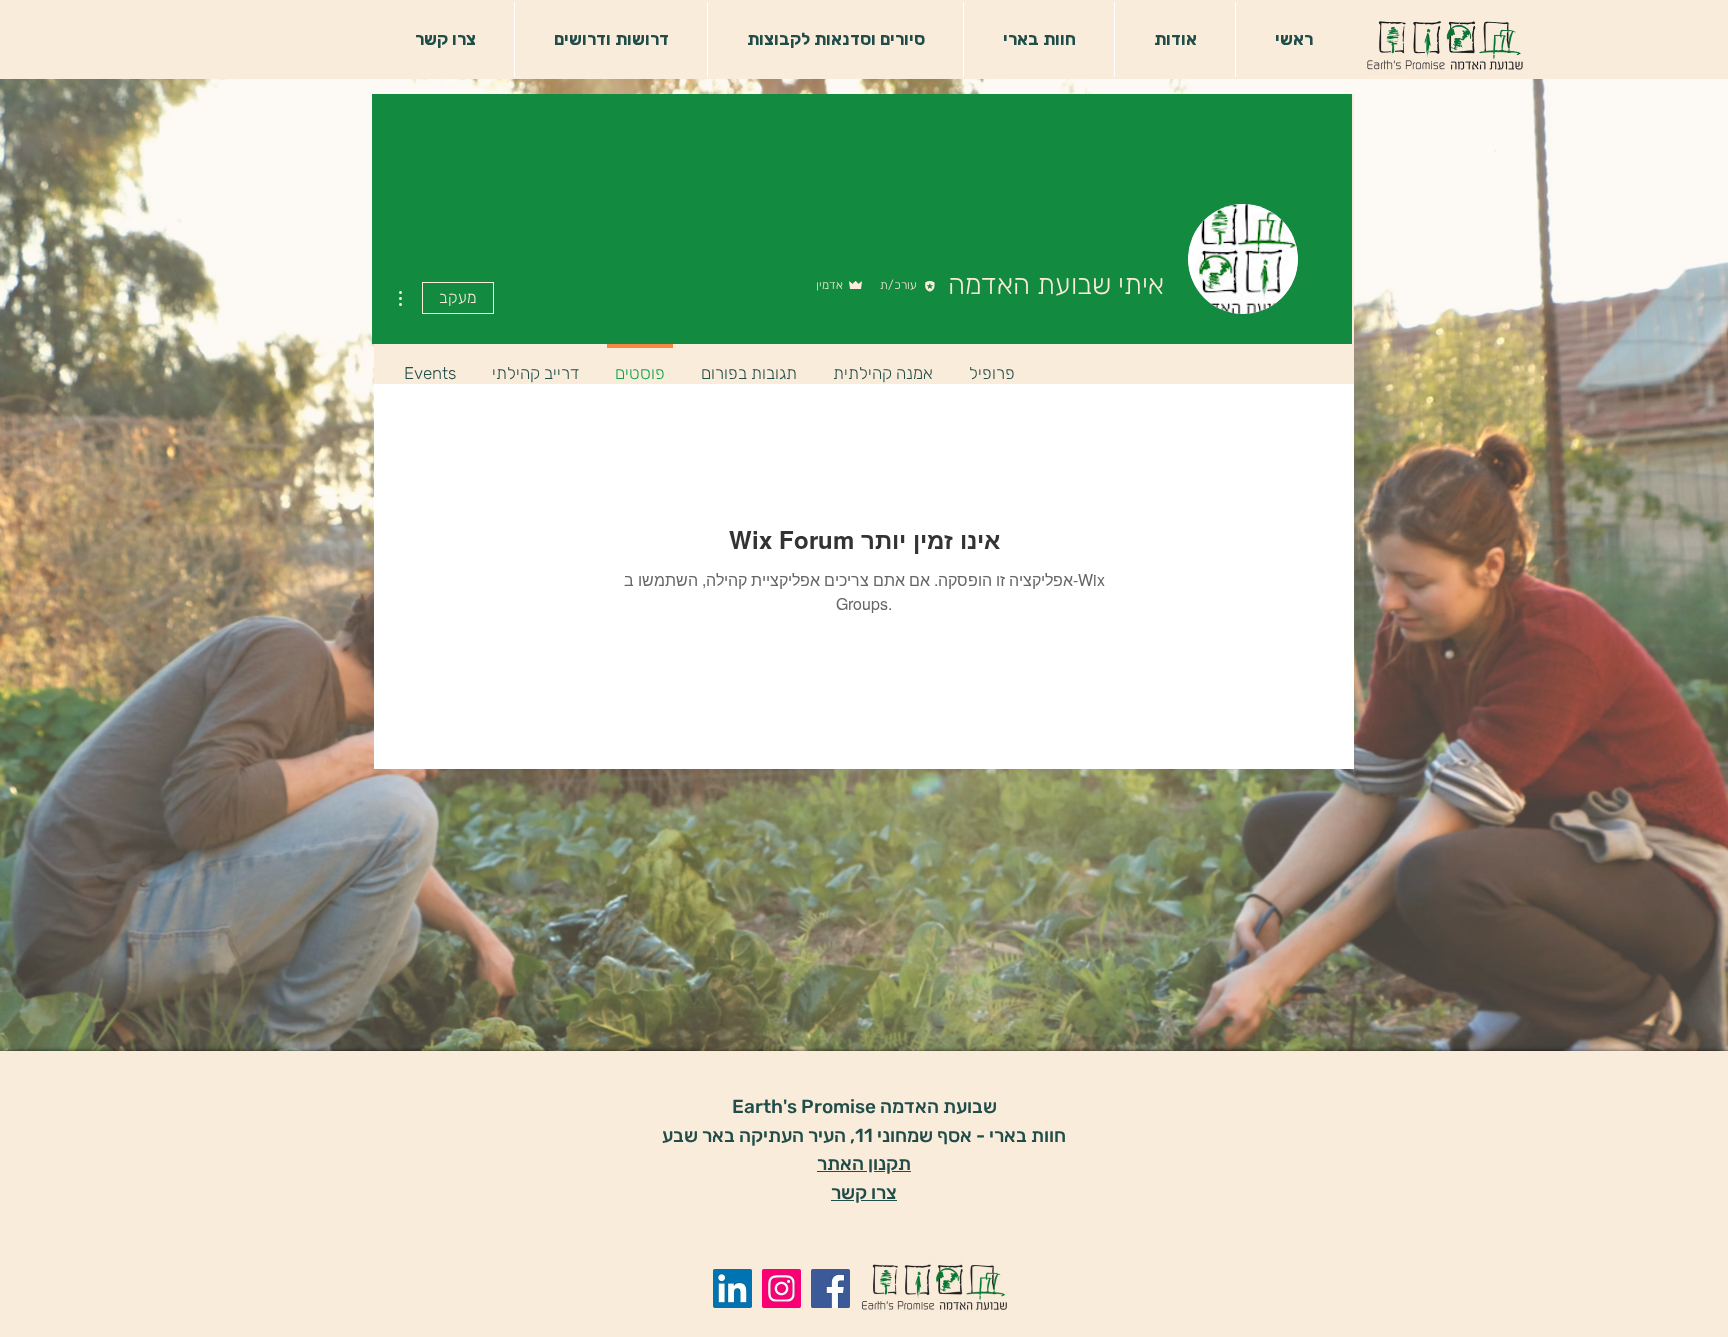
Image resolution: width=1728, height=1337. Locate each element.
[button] (1174, 39)
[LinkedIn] (732, 1288)
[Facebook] (830, 1288)
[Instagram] (781, 1288)
